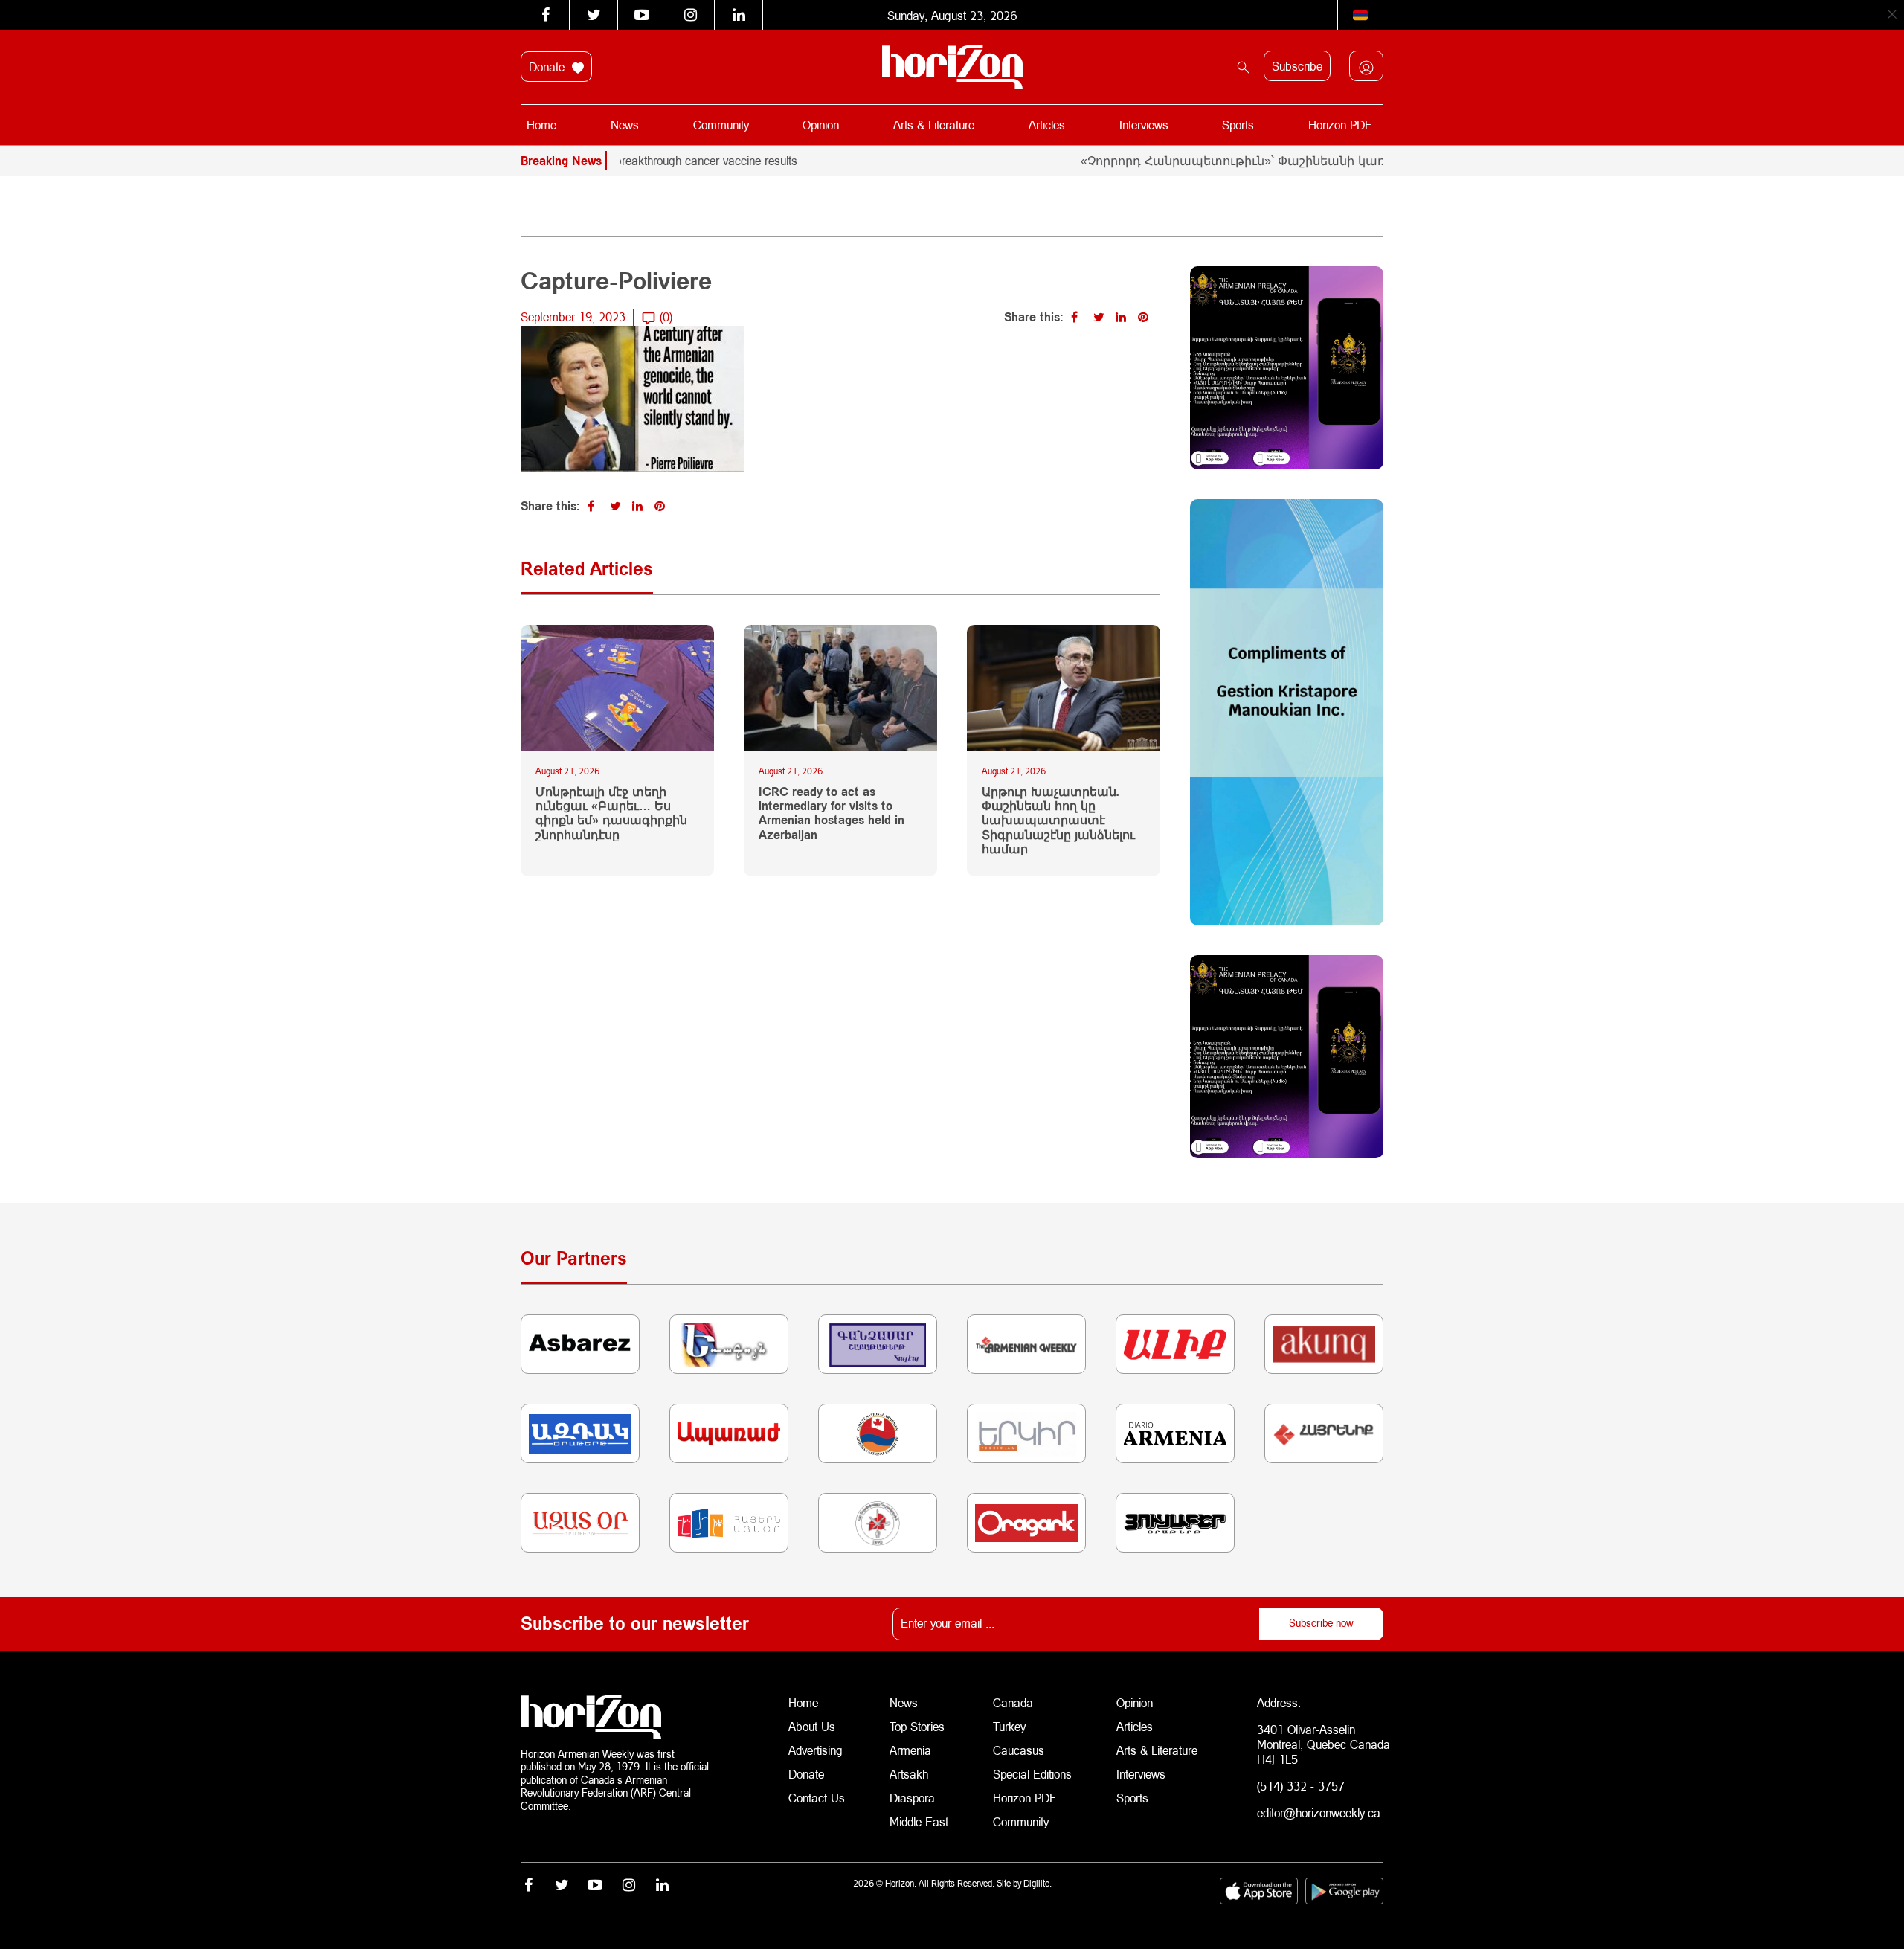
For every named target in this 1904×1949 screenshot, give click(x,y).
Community (721, 125)
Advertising (816, 1750)
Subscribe (1297, 66)
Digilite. (1038, 1883)
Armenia (910, 1750)
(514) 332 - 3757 (1301, 1786)
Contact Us (817, 1798)
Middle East (919, 1821)
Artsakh (909, 1774)
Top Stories (917, 1726)
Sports (1238, 125)
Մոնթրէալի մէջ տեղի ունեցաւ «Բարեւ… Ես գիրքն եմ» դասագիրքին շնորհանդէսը (611, 813)
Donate (549, 67)
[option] (646, 161)
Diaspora (912, 1798)
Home (541, 125)
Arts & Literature (934, 125)
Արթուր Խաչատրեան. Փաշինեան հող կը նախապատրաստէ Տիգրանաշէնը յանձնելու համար (1058, 820)
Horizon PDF (1340, 125)
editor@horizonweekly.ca (1319, 1812)
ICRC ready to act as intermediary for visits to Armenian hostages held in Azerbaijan (832, 813)
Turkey (1009, 1726)
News (625, 125)
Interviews (1144, 125)
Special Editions (1032, 1774)
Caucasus (1019, 1750)
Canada (1013, 1702)
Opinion (821, 125)
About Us (812, 1726)
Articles (1047, 125)
